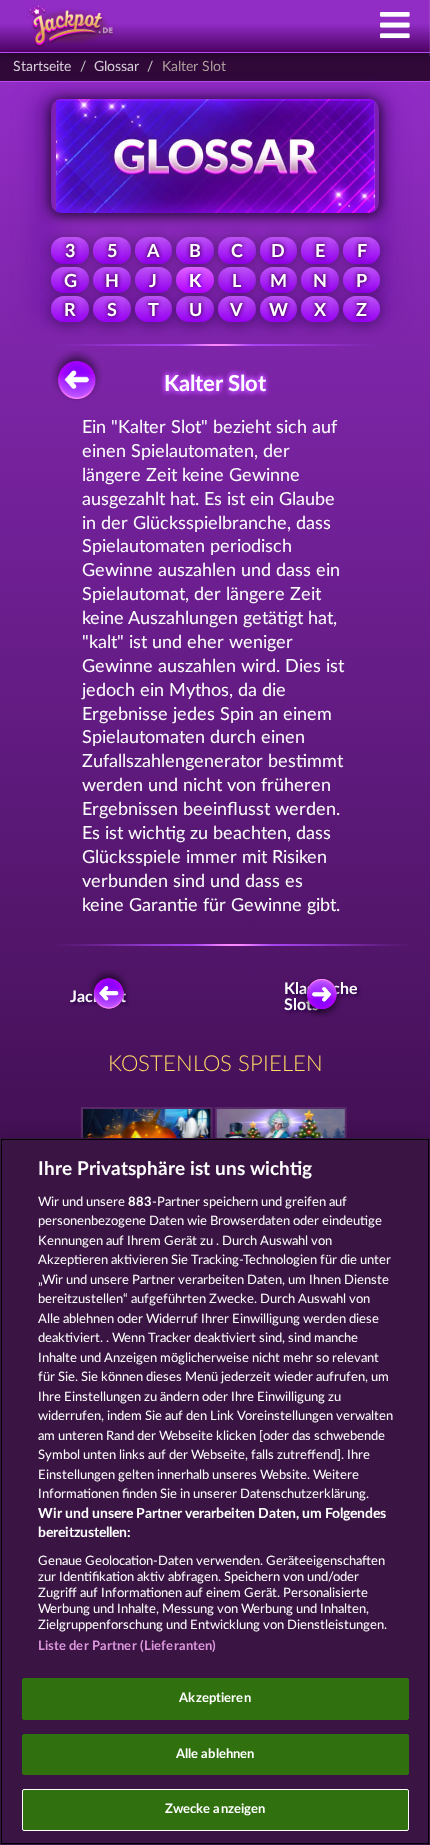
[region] (215, 1491)
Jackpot (100, 997)
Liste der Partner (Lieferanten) (127, 1646)
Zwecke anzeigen (215, 1809)
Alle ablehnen (215, 1754)
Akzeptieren (214, 1698)
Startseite (42, 67)
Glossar (116, 67)
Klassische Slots (327, 997)
